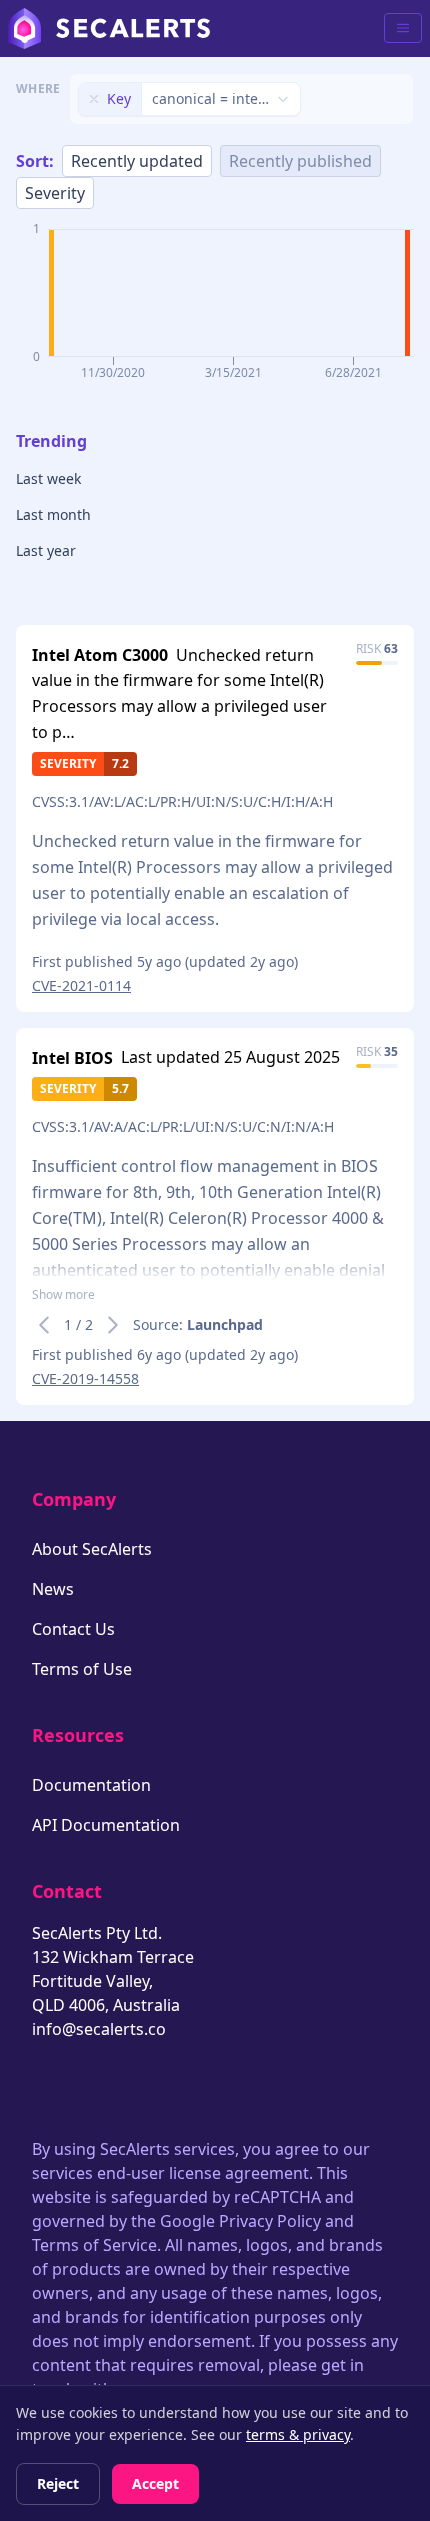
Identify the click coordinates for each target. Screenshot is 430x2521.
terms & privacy (298, 2434)
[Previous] (44, 1325)
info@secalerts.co (99, 2029)
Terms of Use (82, 1669)
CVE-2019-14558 (85, 1378)
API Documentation (106, 1825)
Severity (55, 193)
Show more (63, 1295)
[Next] (113, 1325)
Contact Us (73, 1629)
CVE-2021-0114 (81, 985)
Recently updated (137, 161)
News (53, 1589)
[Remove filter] (94, 99)
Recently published (300, 161)
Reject (58, 2483)
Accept (155, 2483)
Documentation (91, 1785)
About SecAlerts (92, 1549)
